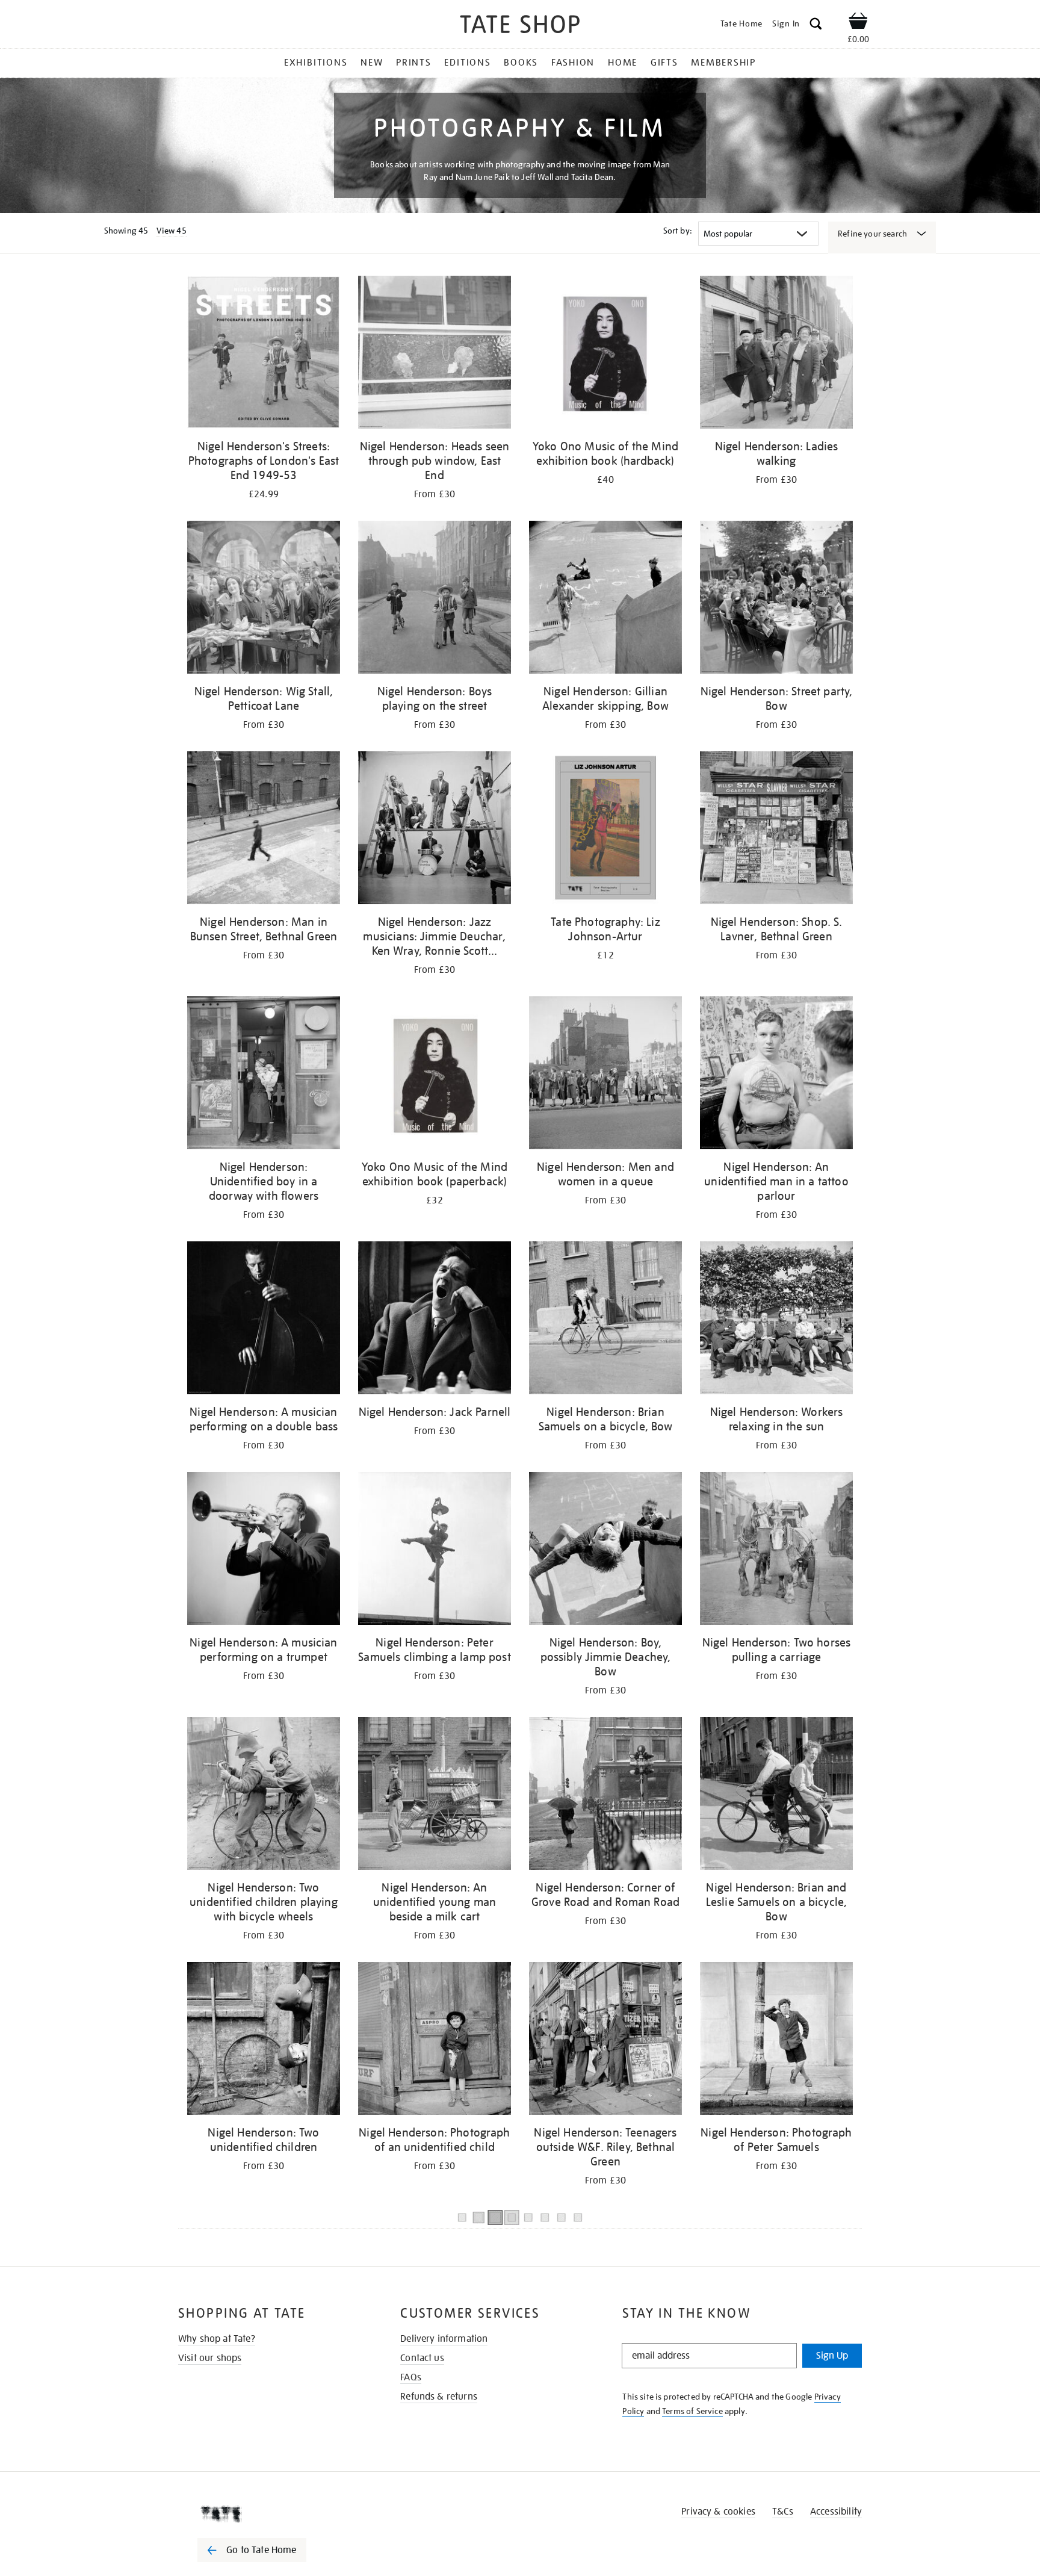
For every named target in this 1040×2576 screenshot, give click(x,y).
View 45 (172, 231)
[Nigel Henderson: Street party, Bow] (776, 599)
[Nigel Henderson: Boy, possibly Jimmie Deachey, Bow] (605, 1550)
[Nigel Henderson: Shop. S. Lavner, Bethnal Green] (776, 830)
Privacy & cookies (718, 2512)
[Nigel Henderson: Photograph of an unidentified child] (435, 2041)
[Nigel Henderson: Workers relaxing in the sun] (776, 1320)
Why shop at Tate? (217, 2339)
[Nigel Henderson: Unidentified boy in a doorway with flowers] (264, 1075)
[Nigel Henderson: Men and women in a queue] (605, 1075)
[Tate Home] (273, 2514)
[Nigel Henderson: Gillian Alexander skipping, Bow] (605, 599)
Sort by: (678, 231)
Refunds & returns (439, 2397)
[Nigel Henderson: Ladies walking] (776, 354)
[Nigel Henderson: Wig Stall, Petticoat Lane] (264, 599)
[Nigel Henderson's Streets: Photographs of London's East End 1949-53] (264, 354)
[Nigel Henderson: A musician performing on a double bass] (264, 1320)
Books (521, 63)
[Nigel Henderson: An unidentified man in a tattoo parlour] (776, 1075)
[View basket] (858, 23)
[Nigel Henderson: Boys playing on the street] (435, 599)
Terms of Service (692, 2411)
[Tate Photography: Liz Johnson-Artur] (605, 830)
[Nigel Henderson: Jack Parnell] (435, 1320)
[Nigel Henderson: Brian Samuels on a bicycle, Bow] (605, 1320)
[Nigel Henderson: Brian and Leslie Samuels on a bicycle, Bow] (776, 1795)
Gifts (664, 63)
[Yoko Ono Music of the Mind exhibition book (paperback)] (435, 1075)
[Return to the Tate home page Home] (520, 26)
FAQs (411, 2377)
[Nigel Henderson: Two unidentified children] (264, 2041)
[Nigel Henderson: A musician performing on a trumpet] (264, 1550)
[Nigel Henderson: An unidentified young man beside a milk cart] (435, 1795)
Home (623, 63)
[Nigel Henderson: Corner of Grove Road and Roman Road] (605, 1795)
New (372, 63)
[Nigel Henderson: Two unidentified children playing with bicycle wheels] (264, 1795)
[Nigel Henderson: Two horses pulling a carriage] (776, 1550)
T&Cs (783, 2512)
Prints (414, 63)
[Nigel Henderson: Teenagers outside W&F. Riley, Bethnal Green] (605, 2041)
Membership (723, 63)
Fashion (573, 63)
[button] (816, 26)
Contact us (422, 2358)
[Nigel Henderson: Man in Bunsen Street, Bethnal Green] (264, 830)
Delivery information (444, 2339)
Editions (467, 63)
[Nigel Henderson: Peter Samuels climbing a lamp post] (435, 1550)
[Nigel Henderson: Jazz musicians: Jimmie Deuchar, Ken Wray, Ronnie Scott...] (435, 830)
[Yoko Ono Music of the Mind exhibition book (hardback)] (605, 354)
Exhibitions (316, 63)
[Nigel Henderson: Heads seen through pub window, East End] (435, 354)
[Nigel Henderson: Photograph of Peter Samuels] (776, 2041)
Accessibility (836, 2512)
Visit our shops (210, 2358)
